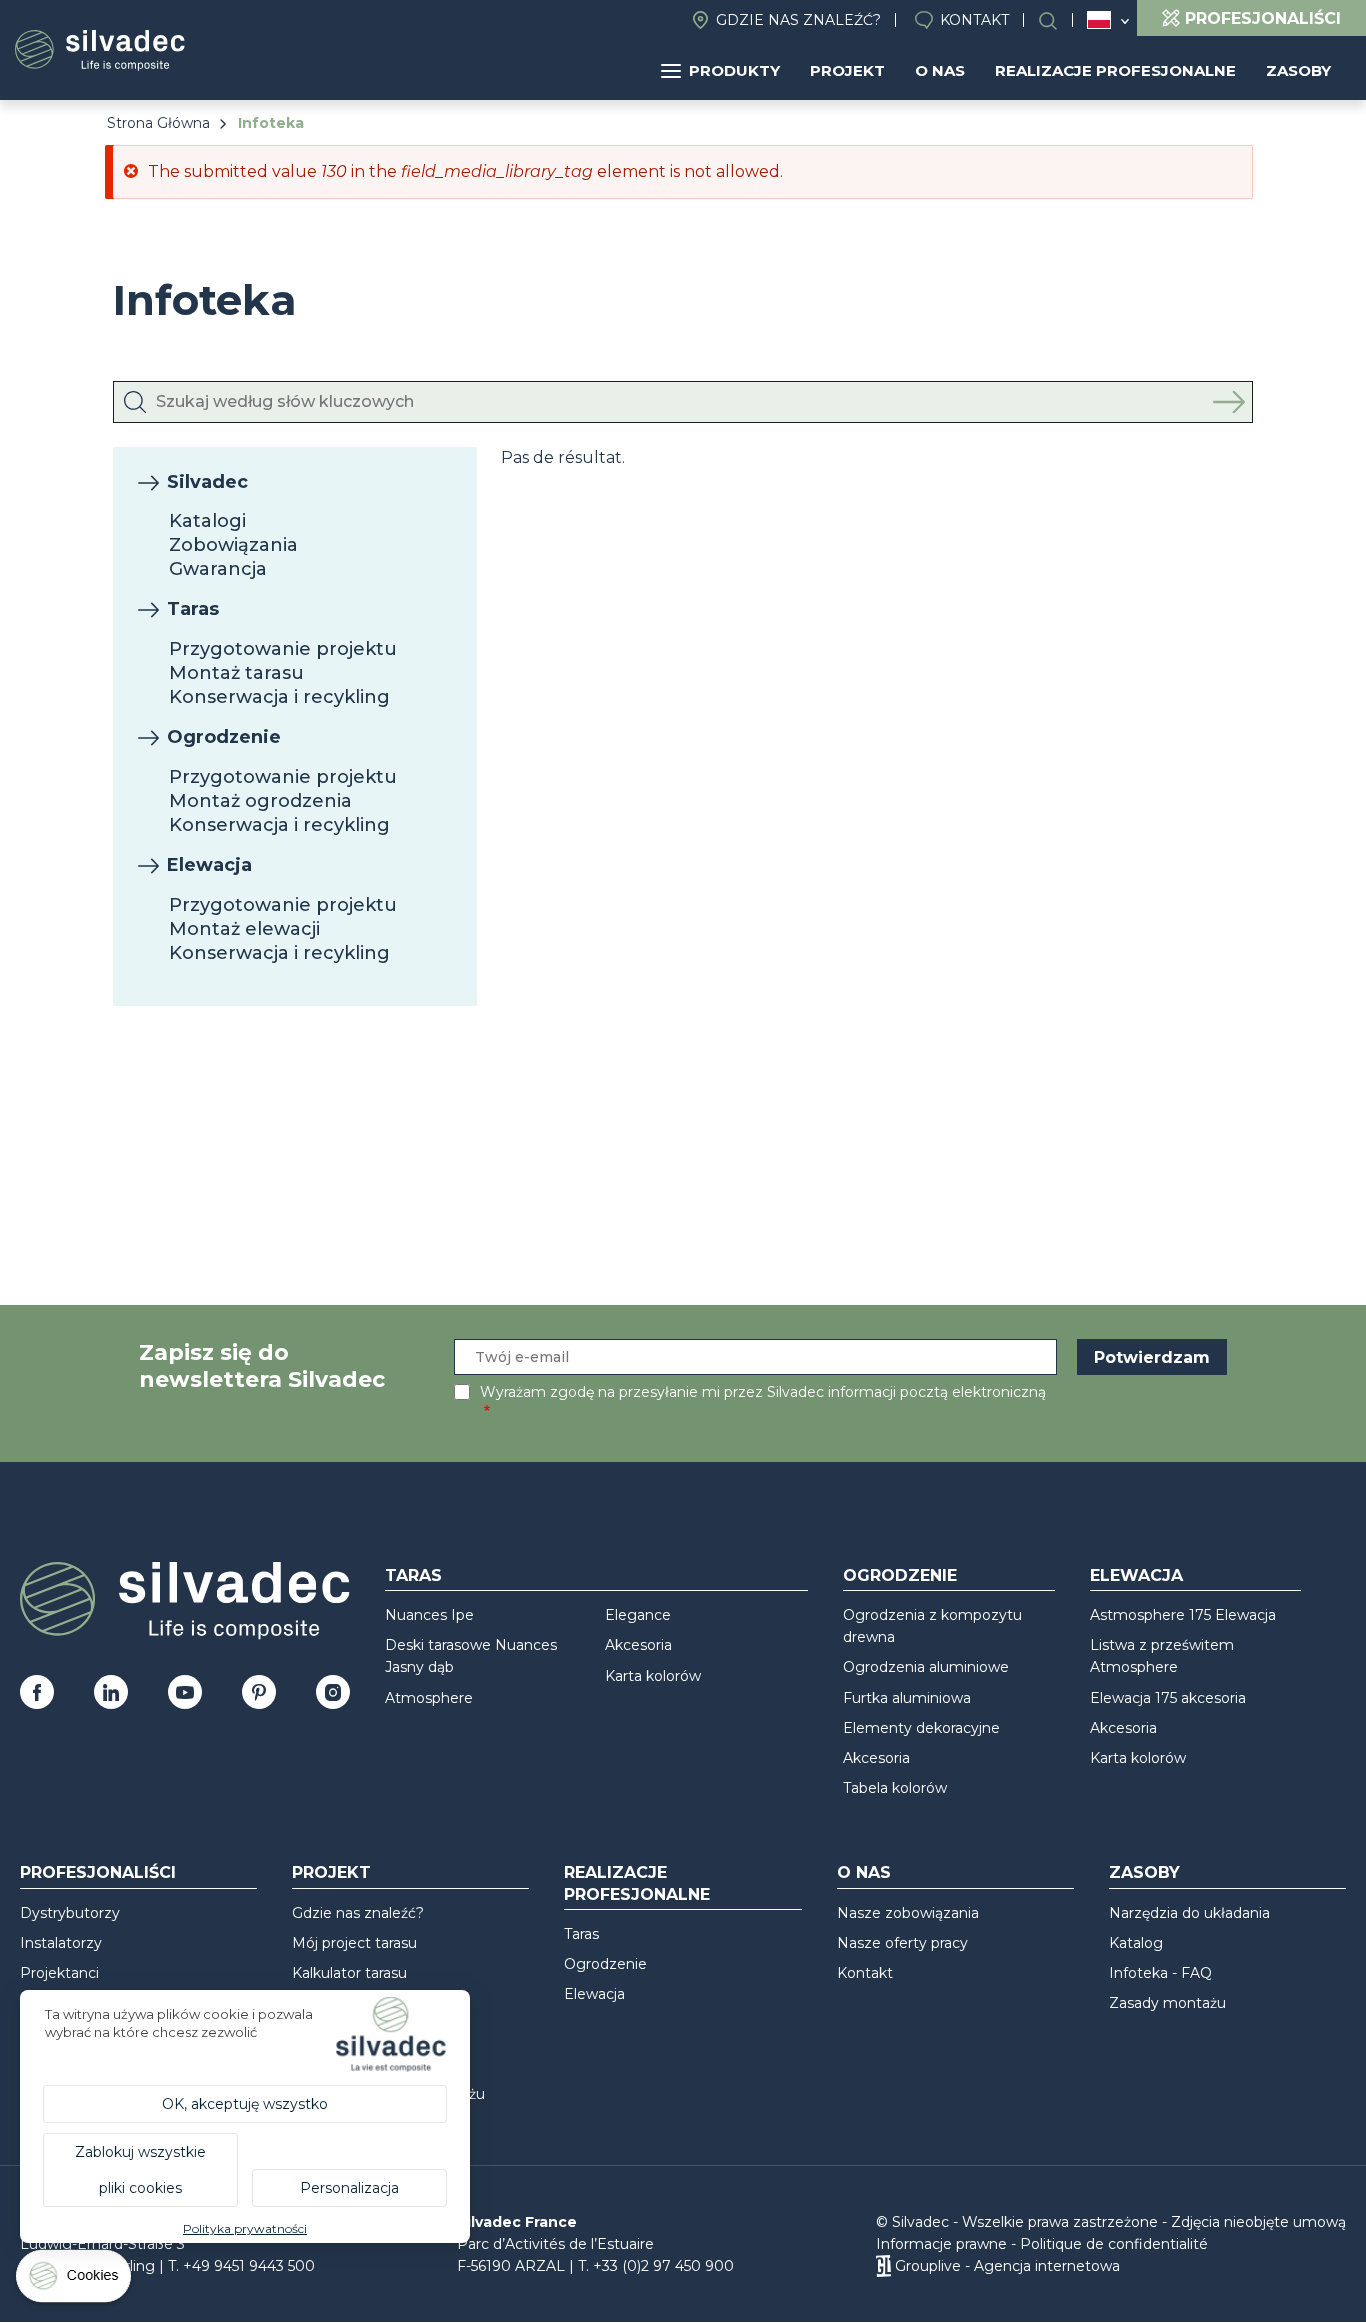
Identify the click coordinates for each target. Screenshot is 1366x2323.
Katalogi (207, 521)
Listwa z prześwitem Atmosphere (1162, 1656)
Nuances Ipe (429, 1615)
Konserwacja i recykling (279, 697)
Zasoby (1298, 70)
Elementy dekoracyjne (921, 1728)
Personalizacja (349, 2188)
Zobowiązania (233, 545)
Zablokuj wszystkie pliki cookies (140, 2170)
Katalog (1136, 1943)
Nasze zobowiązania (908, 1913)
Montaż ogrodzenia (260, 801)
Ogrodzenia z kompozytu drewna (932, 1626)
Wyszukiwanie (1058, 20)
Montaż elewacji (244, 929)
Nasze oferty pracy (902, 1943)
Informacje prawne (941, 2244)
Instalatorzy (61, 1943)
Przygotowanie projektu (283, 649)
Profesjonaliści (98, 1872)
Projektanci (59, 1973)
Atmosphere (429, 1698)
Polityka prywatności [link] (245, 2228)
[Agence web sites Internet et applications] (883, 2266)
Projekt (847, 70)
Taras (193, 609)
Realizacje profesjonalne (1115, 70)
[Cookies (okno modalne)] (75, 2280)
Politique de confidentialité (1114, 2244)
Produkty (734, 70)
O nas (940, 70)
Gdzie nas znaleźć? (798, 20)
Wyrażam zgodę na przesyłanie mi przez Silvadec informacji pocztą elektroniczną (763, 1392)
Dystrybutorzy (70, 1913)
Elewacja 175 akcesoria (1168, 1698)
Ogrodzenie (224, 737)
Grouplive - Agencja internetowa (1007, 2266)
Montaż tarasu (236, 673)
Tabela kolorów (895, 1788)
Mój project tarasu (354, 1943)
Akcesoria (638, 1645)
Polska (1099, 20)
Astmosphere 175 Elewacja (1183, 1615)
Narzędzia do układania (1189, 1913)
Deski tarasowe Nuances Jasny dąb (471, 1656)
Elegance (638, 1615)
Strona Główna (158, 123)
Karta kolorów (653, 1676)
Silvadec (207, 482)
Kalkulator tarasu (349, 1973)
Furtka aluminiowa (907, 1698)
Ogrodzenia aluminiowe (926, 1667)
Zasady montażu (1167, 2003)
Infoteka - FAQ (1160, 1973)
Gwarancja (218, 569)
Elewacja (209, 865)
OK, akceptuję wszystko (245, 2104)
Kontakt (974, 20)
